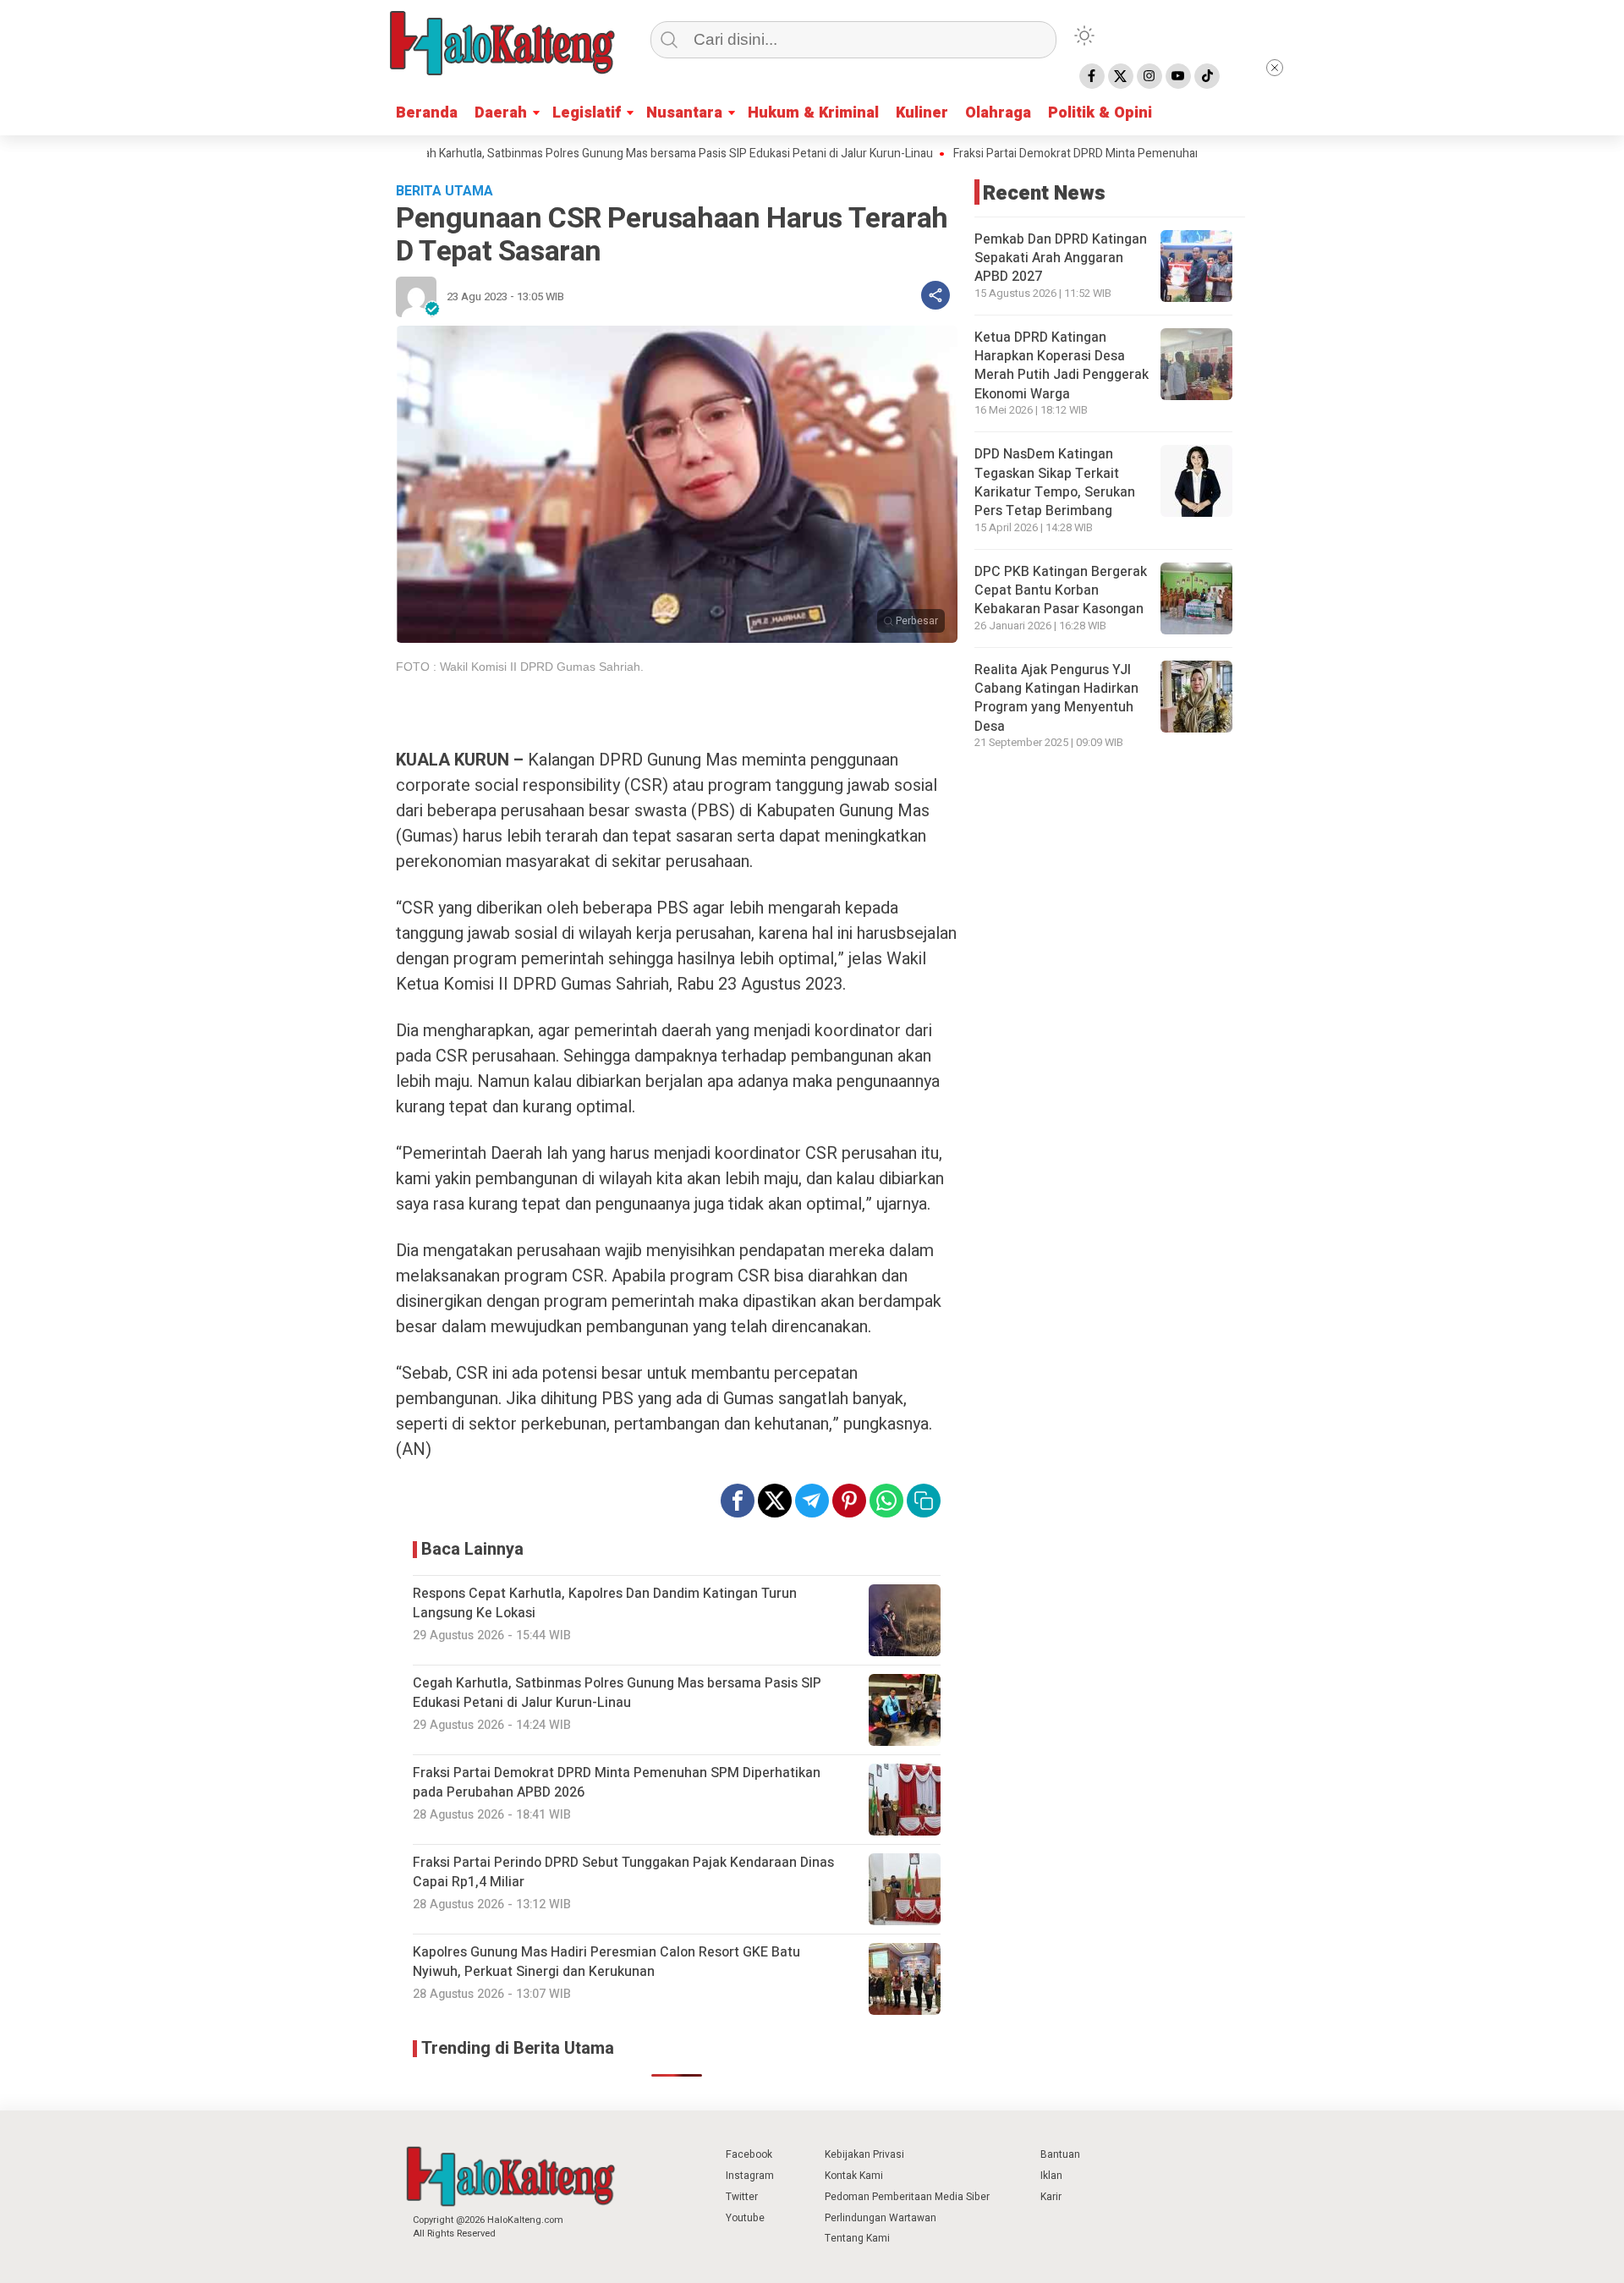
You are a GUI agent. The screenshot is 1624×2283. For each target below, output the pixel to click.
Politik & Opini (1100, 113)
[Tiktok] (1207, 76)
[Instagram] (1149, 76)
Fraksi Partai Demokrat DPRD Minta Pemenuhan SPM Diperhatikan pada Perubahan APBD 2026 (1137, 154)
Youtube (745, 2218)
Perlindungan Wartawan (881, 2218)
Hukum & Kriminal (813, 113)
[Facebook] (1092, 76)
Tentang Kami (857, 2238)
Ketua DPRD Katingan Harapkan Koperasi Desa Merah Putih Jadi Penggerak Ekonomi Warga (1062, 366)
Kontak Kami (854, 2176)
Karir (1051, 2197)
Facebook (749, 2154)
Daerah (501, 113)
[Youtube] (1178, 76)
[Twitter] (1121, 76)
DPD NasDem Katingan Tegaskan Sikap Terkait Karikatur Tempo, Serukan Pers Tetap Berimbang (1055, 483)
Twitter (742, 2197)
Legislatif (587, 113)
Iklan (1051, 2176)
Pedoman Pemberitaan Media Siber (907, 2197)
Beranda (427, 113)
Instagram (750, 2176)
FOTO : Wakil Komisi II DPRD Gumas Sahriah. (520, 667)
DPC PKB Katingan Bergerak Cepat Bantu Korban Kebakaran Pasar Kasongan (1061, 591)
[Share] (935, 295)
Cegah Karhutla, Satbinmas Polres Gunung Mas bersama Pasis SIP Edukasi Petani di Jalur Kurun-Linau (604, 154)
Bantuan (1060, 2154)
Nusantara (684, 113)
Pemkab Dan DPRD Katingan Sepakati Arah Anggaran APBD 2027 (1061, 258)
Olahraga (998, 113)
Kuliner (922, 113)
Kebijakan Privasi (864, 2154)
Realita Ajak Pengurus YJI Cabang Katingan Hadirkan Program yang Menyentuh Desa (1056, 698)
